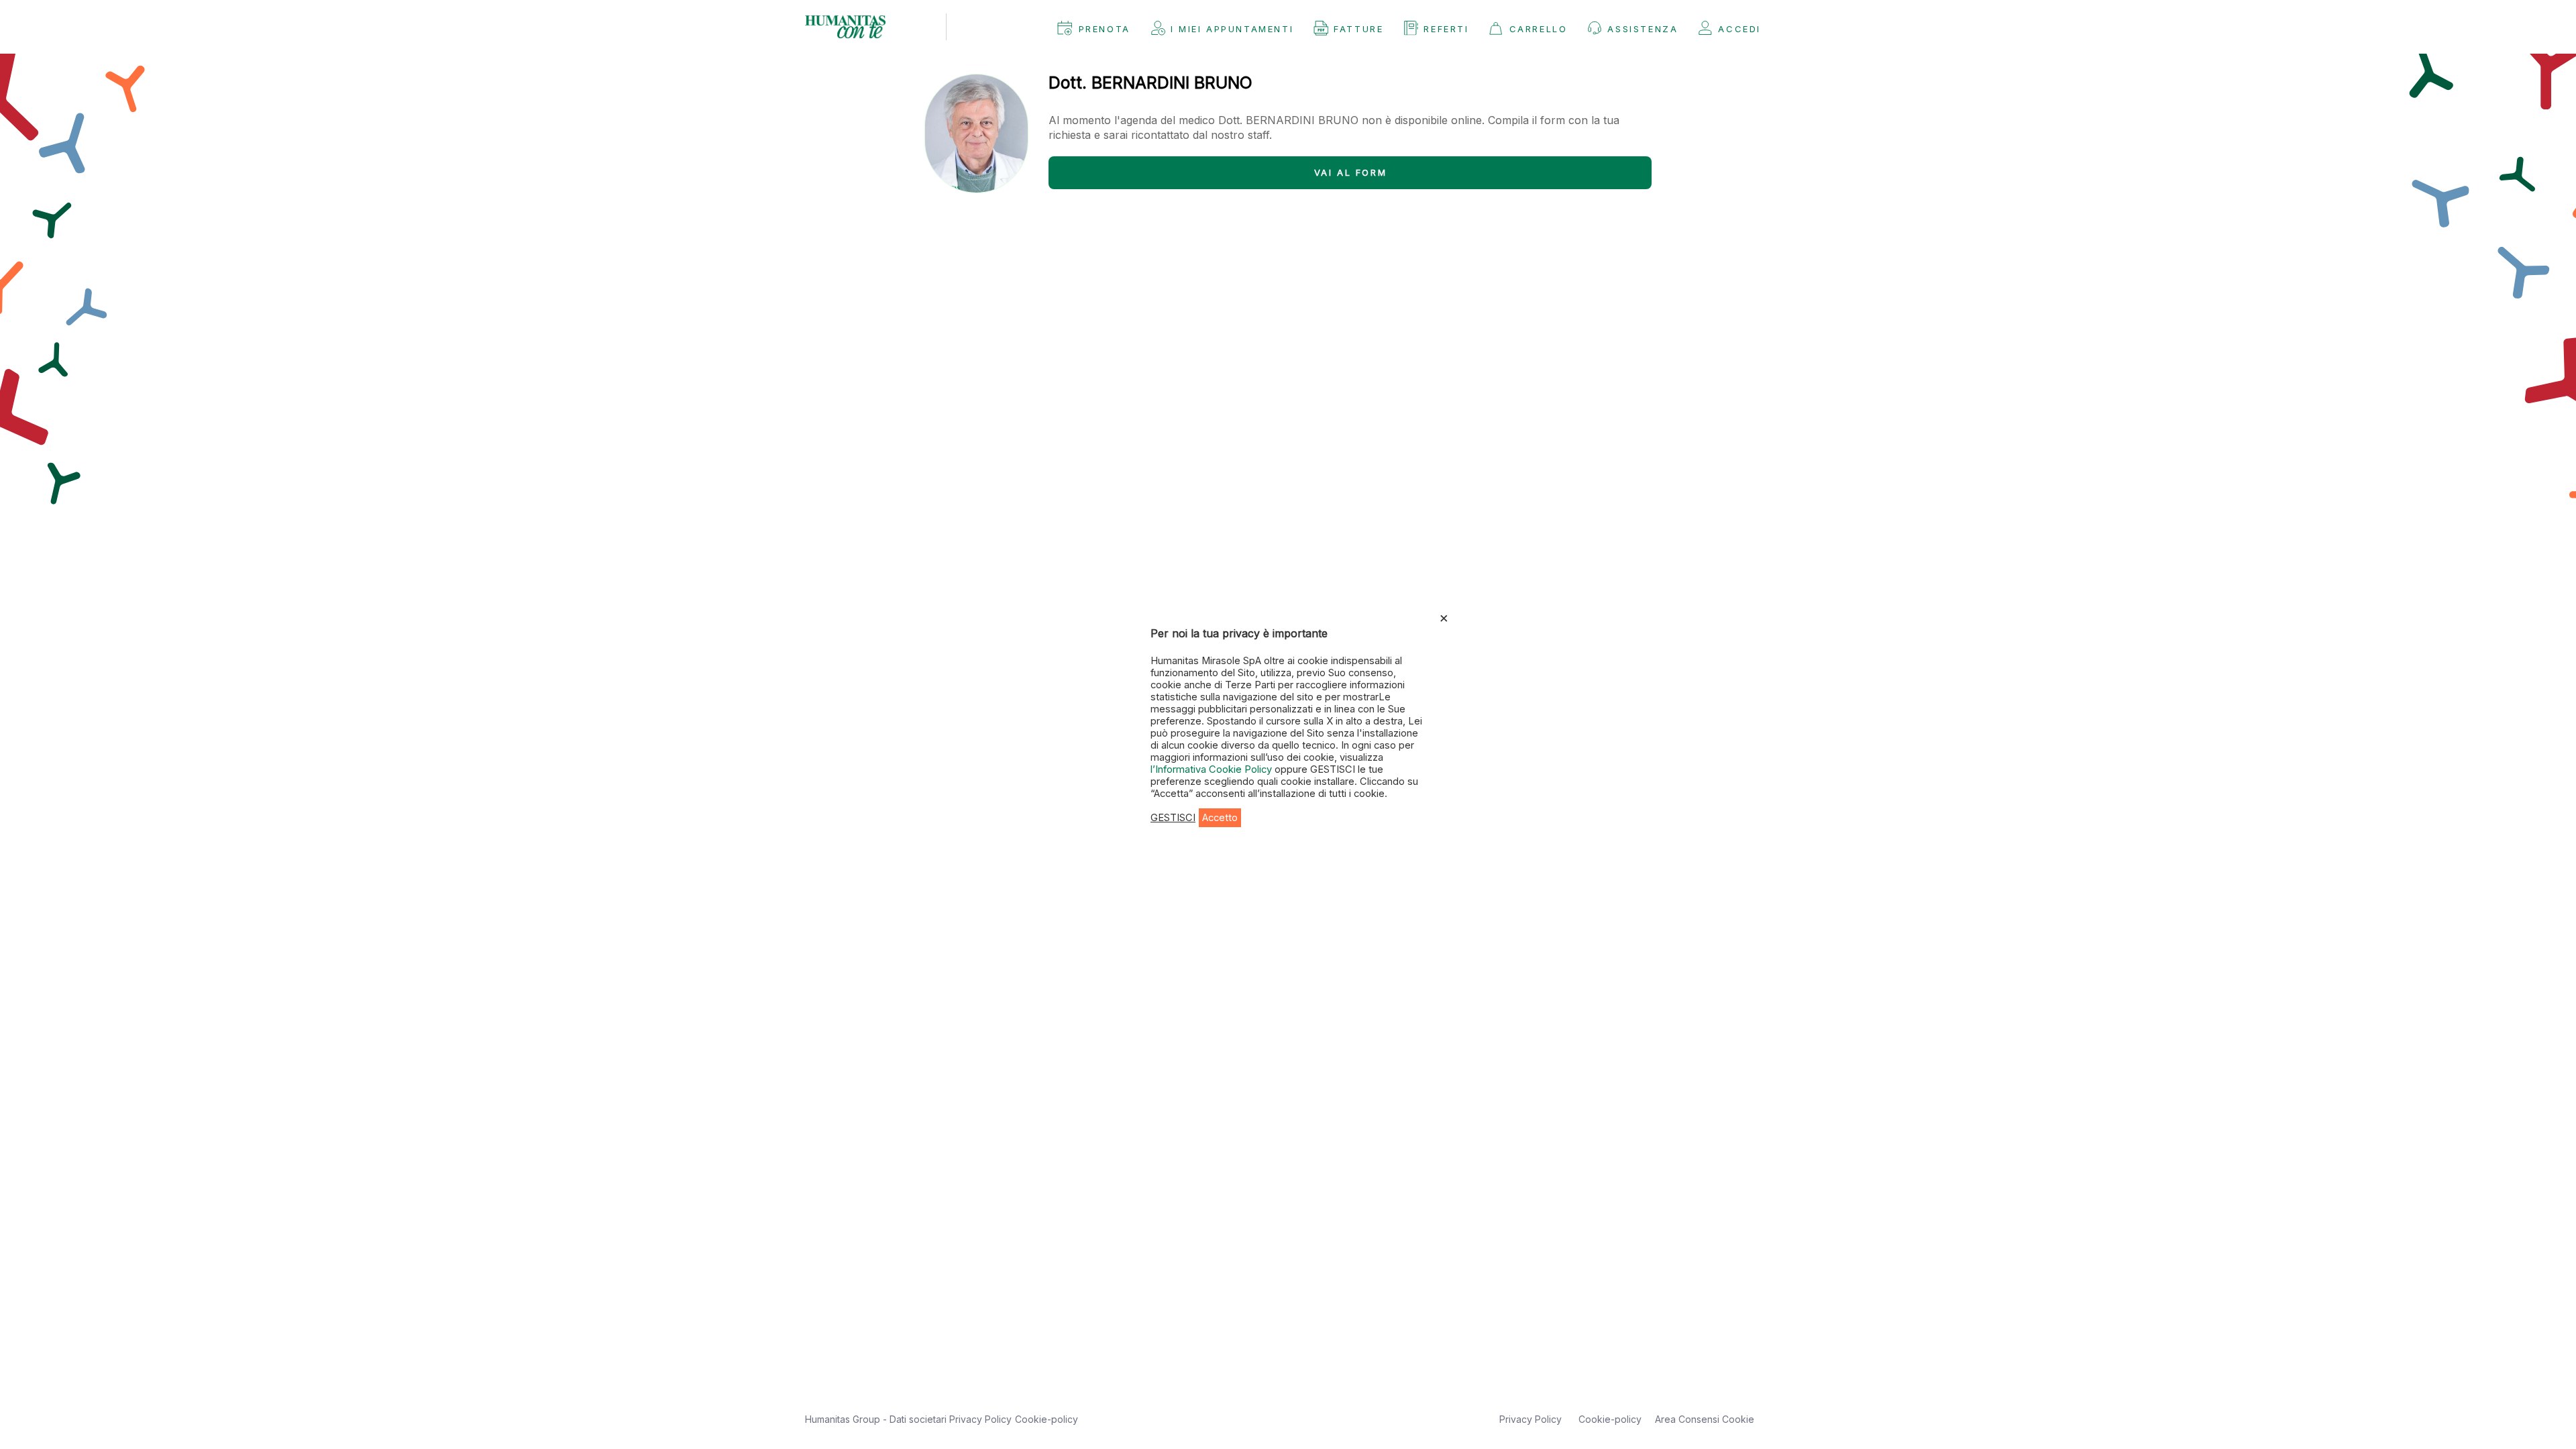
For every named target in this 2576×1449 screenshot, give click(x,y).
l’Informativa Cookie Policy (1213, 769)
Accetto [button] (1220, 818)
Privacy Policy (980, 1419)
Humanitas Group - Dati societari (877, 1419)
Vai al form (1351, 172)
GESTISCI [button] (1173, 818)
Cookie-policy (1046, 1419)
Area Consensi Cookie (1705, 1419)
